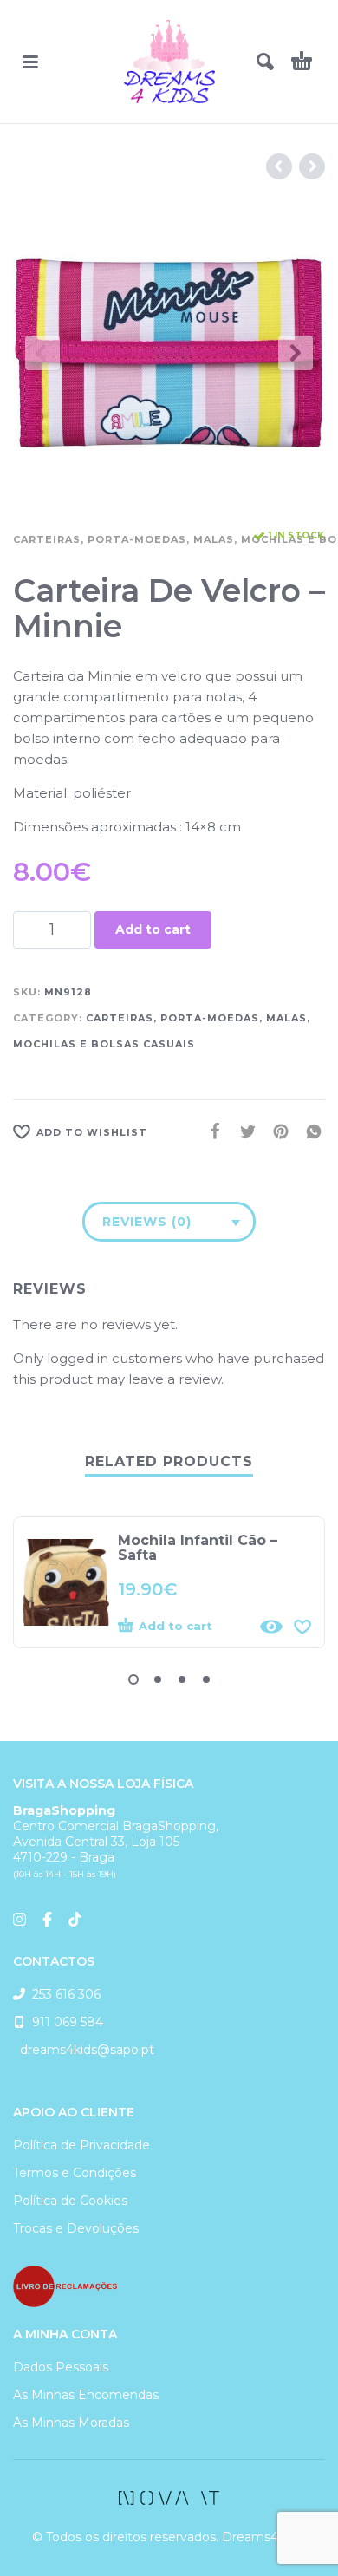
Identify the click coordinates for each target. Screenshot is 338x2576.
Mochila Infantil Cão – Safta (198, 1548)
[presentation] (42, 353)
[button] (30, 62)
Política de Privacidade (81, 2145)
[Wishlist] (302, 1627)
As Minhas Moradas (71, 2423)
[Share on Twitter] (243, 1131)
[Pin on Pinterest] (276, 1131)
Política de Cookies (70, 2201)
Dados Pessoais (61, 2367)
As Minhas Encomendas (86, 2395)
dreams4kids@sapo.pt (84, 2050)
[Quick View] (271, 1627)
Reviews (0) (147, 1222)
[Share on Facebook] (210, 1131)
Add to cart (153, 929)
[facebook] (169, 2498)
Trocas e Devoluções (76, 2228)
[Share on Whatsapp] (309, 1131)
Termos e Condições (75, 2173)
